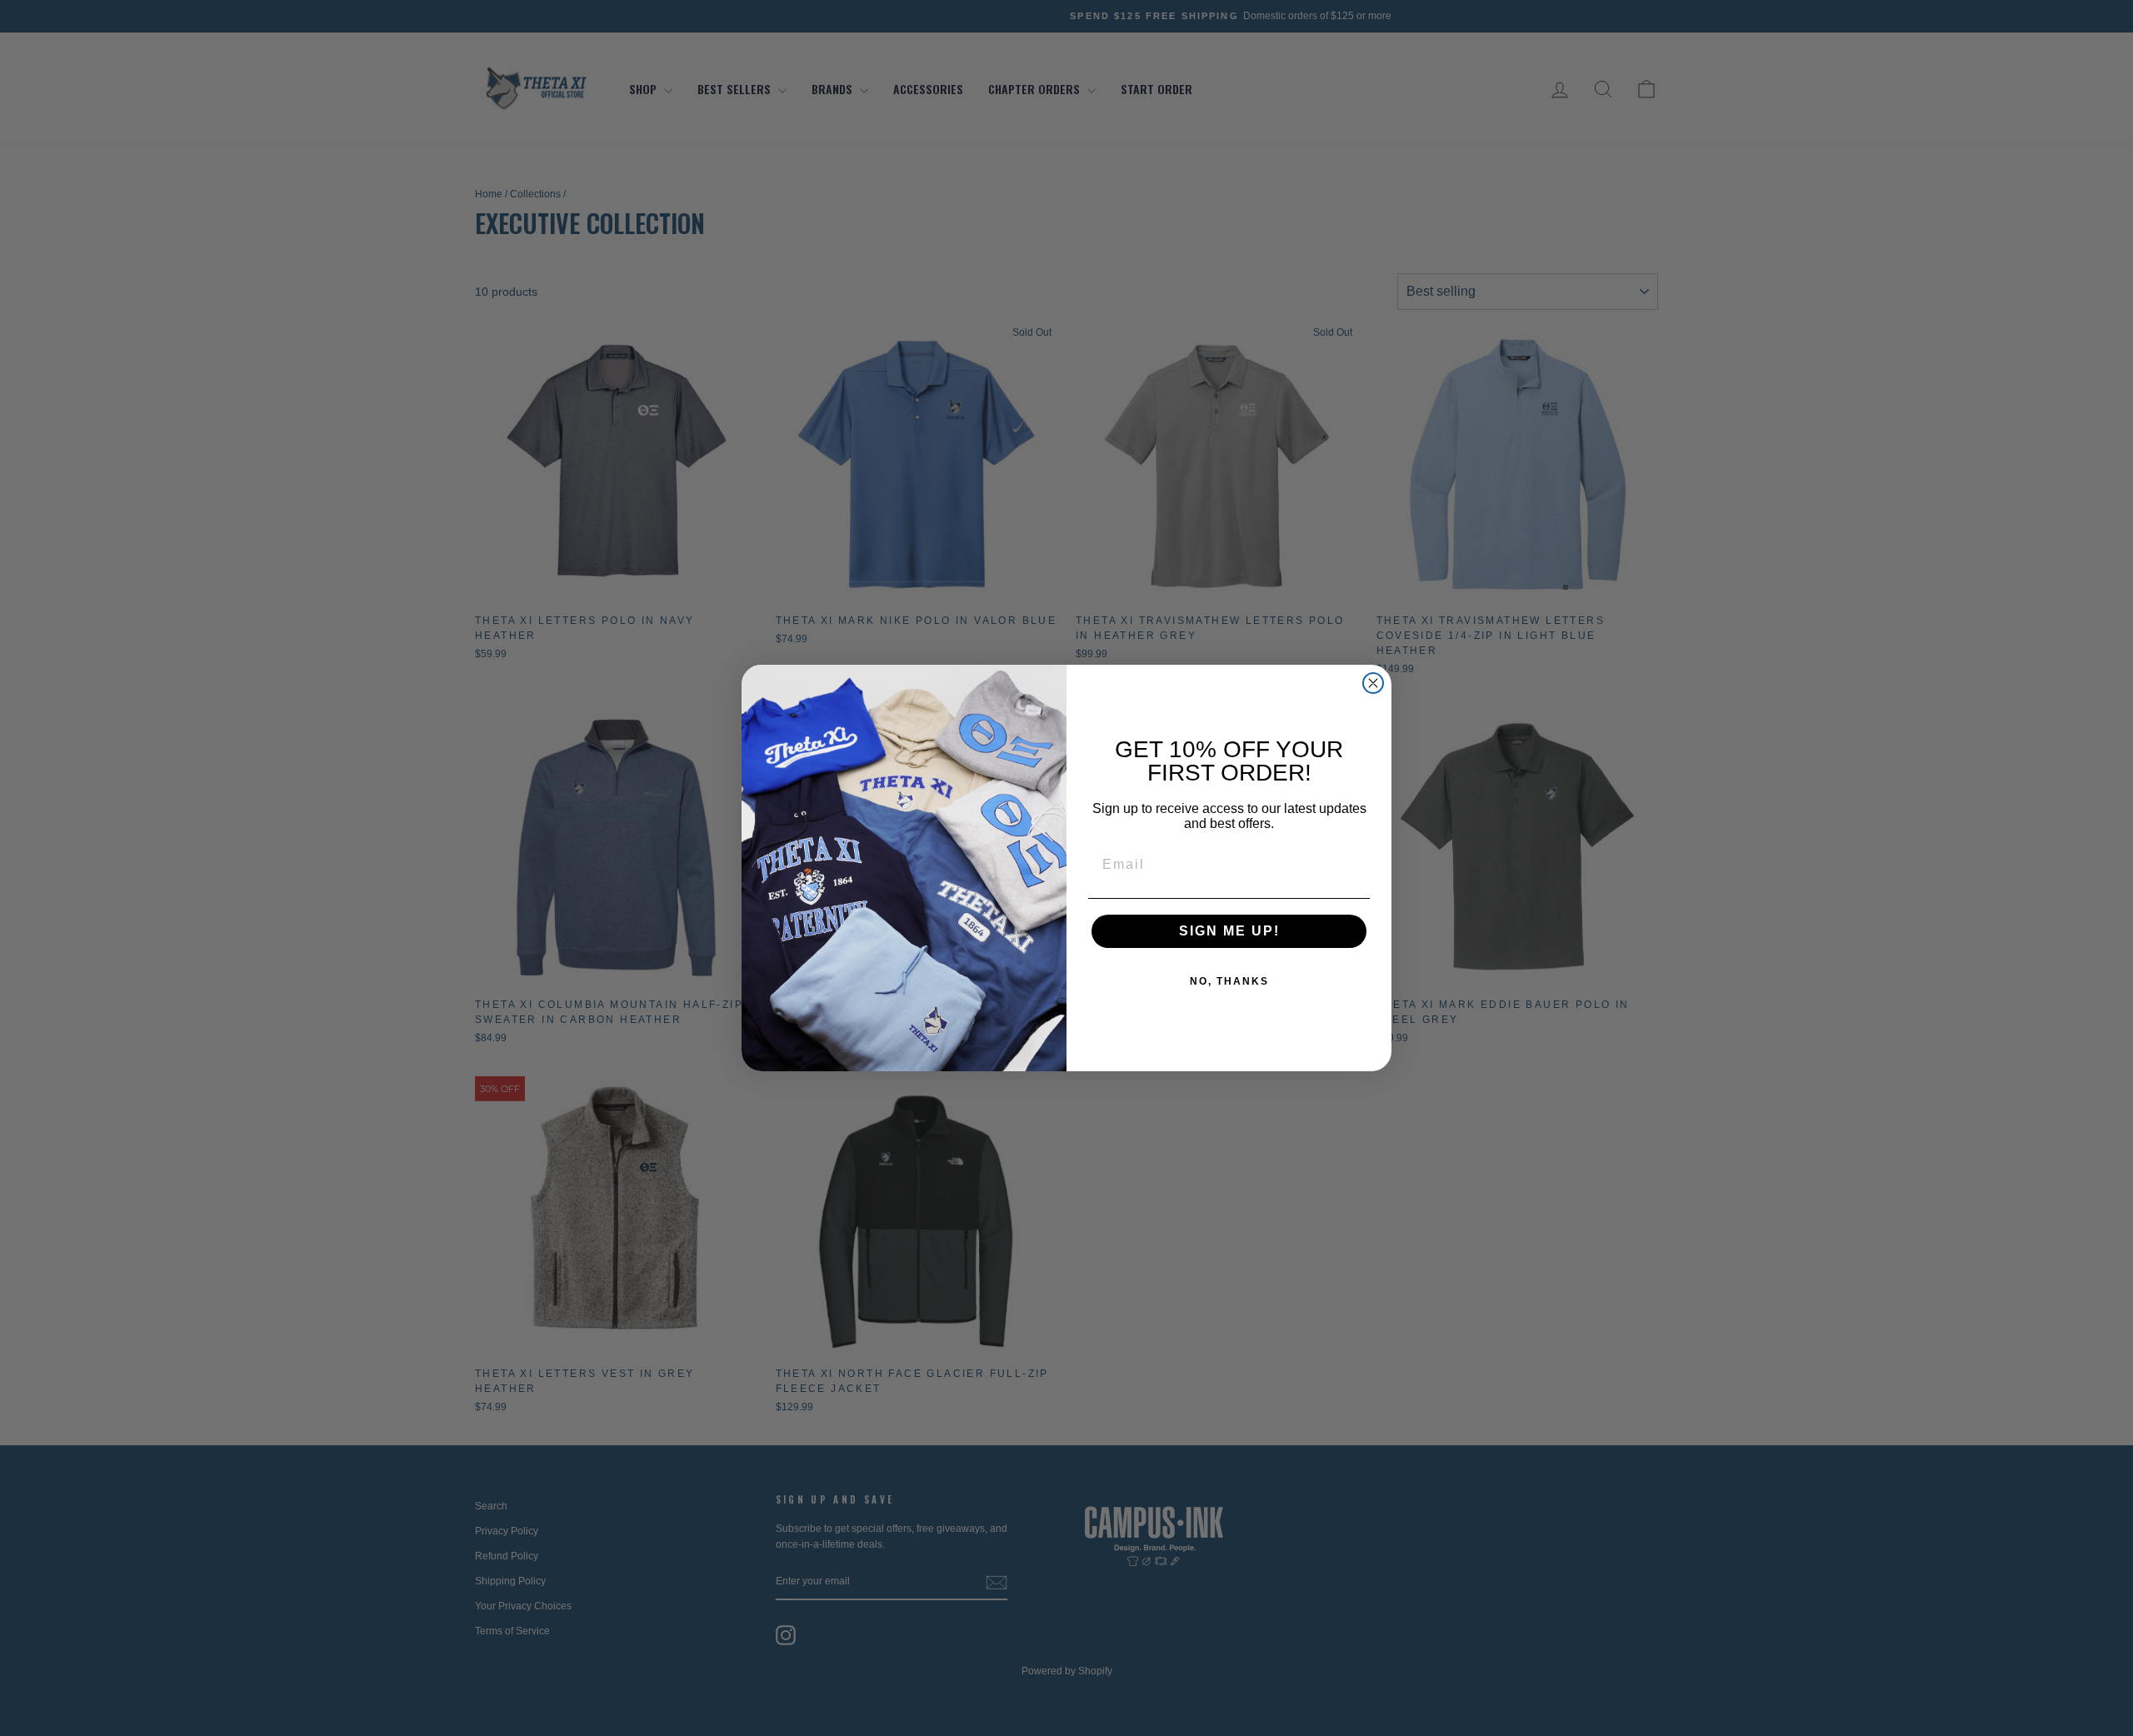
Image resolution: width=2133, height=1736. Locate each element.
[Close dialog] (1373, 683)
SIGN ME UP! (1229, 931)
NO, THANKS (1229, 981)
